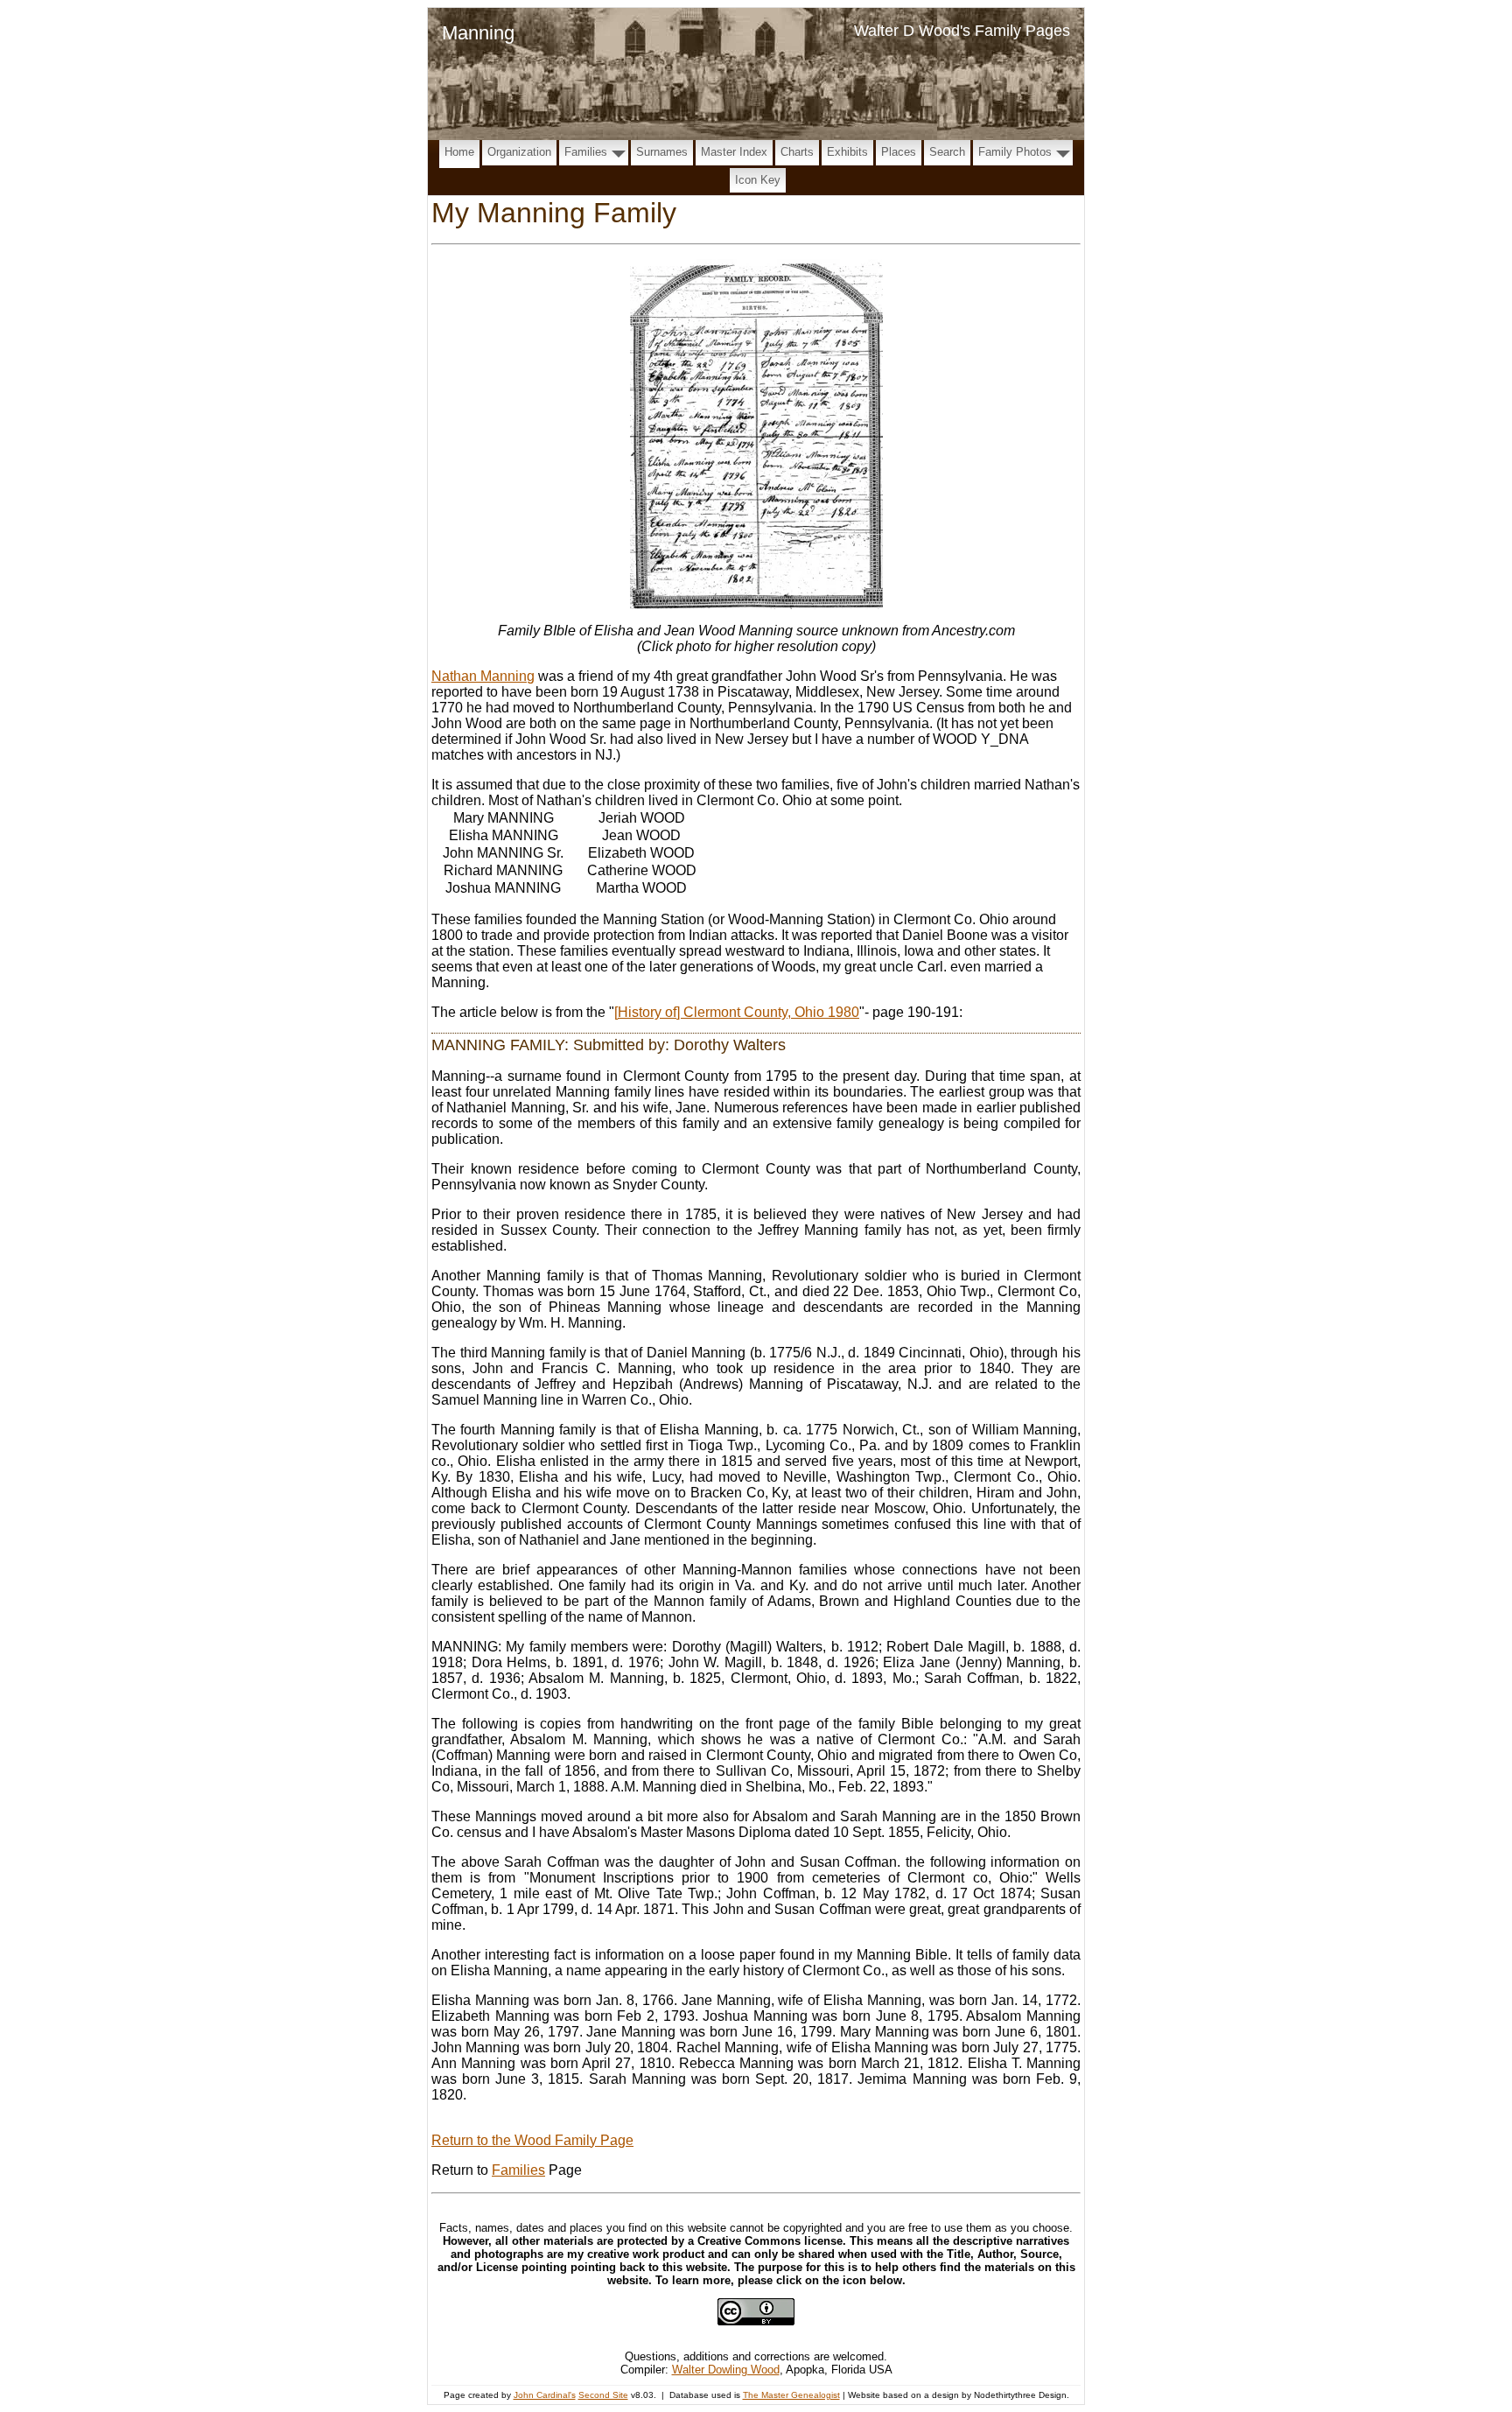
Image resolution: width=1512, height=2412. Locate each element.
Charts (797, 152)
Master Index (734, 152)
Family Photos (1015, 152)
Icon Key (758, 180)
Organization (519, 152)
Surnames (662, 152)
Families (586, 152)
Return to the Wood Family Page (532, 2140)
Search (947, 152)
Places (899, 152)
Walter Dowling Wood (726, 2370)
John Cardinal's (545, 2395)
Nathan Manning (483, 676)
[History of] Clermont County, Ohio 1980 (737, 1012)
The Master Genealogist (791, 2395)
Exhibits (847, 152)
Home (459, 152)
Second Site (603, 2395)
